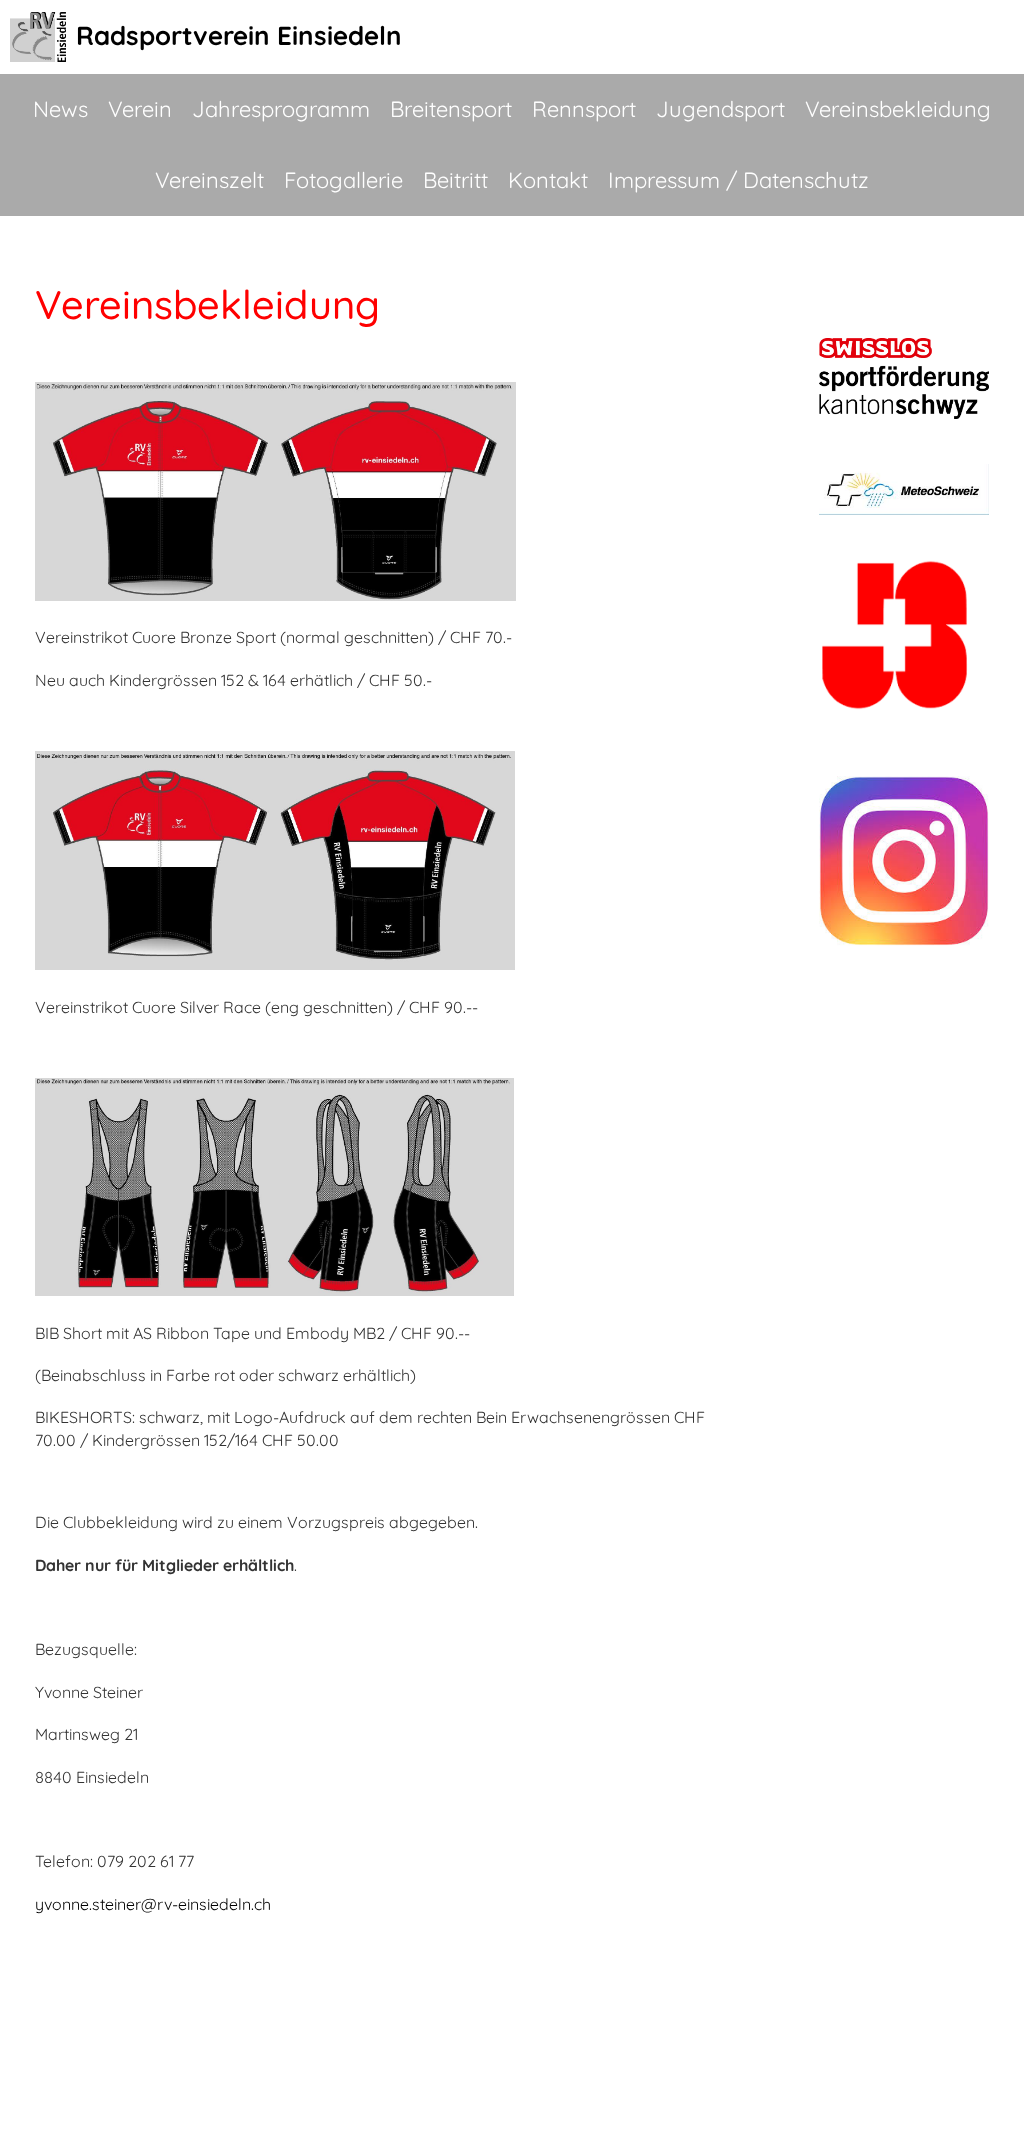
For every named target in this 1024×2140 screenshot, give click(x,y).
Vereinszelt (209, 180)
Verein (140, 109)
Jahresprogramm (281, 109)
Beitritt (455, 180)
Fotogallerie (343, 180)
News (60, 109)
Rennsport (584, 109)
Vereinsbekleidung (898, 109)
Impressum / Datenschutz (738, 180)
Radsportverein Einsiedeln (239, 35)
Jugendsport (720, 109)
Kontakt (548, 180)
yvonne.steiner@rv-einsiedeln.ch (153, 1904)
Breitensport (451, 109)
